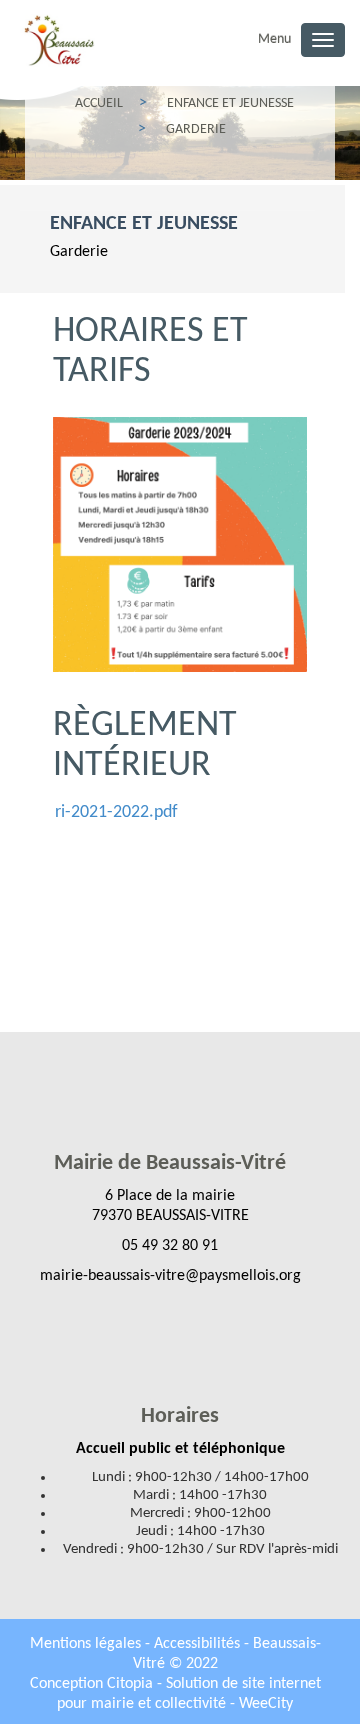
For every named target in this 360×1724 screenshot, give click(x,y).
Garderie (79, 252)
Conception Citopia (91, 1684)
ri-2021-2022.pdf (116, 812)
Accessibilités (199, 1644)
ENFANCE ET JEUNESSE (144, 224)
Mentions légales (87, 1644)
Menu (274, 39)
